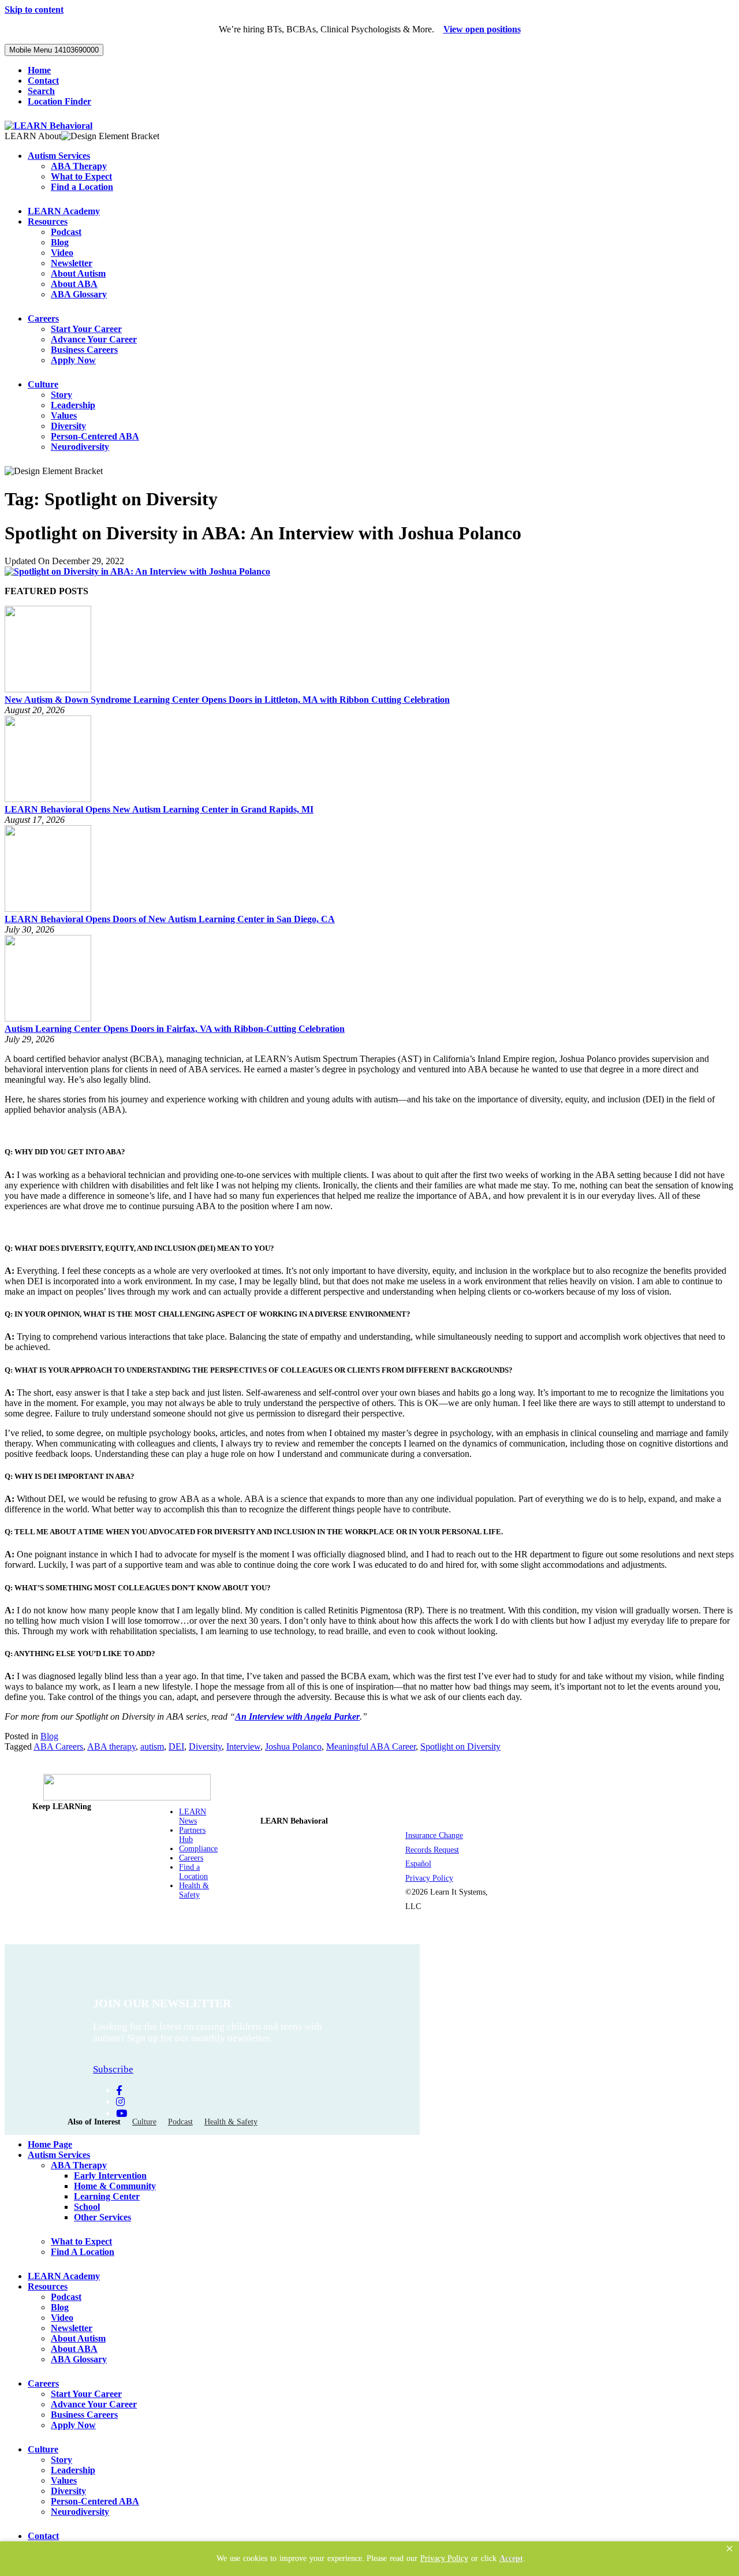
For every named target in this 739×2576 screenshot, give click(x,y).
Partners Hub (192, 1835)
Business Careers (84, 350)
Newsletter (72, 263)
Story (61, 395)
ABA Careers (58, 1746)
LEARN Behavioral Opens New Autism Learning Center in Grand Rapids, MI (159, 809)
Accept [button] (511, 2558)
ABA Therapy (79, 166)
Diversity (68, 426)
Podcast (66, 232)
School (87, 2207)
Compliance (198, 1849)
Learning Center (107, 2196)
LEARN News (193, 1816)
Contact (43, 81)
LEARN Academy (64, 211)
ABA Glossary (79, 294)
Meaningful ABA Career (371, 1746)
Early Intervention (110, 2176)
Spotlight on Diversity (460, 1746)
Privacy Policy (429, 1878)
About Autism (78, 273)
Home (39, 70)
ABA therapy (111, 1746)
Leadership (73, 405)
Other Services (102, 2217)
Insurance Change (434, 1835)
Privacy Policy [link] (444, 2558)
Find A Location (83, 2252)
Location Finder (59, 101)
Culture (43, 384)
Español (418, 1864)
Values (64, 415)
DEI (176, 1746)
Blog (60, 242)
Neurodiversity (80, 447)
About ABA (74, 284)
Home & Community (115, 2186)
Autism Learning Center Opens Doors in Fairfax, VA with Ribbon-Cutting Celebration (175, 1029)
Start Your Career (86, 329)
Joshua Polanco (293, 1746)
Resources (48, 221)
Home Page (50, 2144)
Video (62, 253)
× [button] (729, 2549)
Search (41, 91)
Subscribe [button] (113, 2069)
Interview (243, 1746)
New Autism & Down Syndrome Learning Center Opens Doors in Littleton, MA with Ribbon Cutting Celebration (227, 700)
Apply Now (73, 360)
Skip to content (34, 10)
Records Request (432, 1850)
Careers (43, 318)
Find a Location (82, 187)
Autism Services (59, 156)
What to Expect (81, 176)
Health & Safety (194, 1890)
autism (152, 1746)
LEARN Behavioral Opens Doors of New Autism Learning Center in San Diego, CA (170, 919)
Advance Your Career (94, 339)
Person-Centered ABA (95, 436)
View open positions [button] (482, 29)
